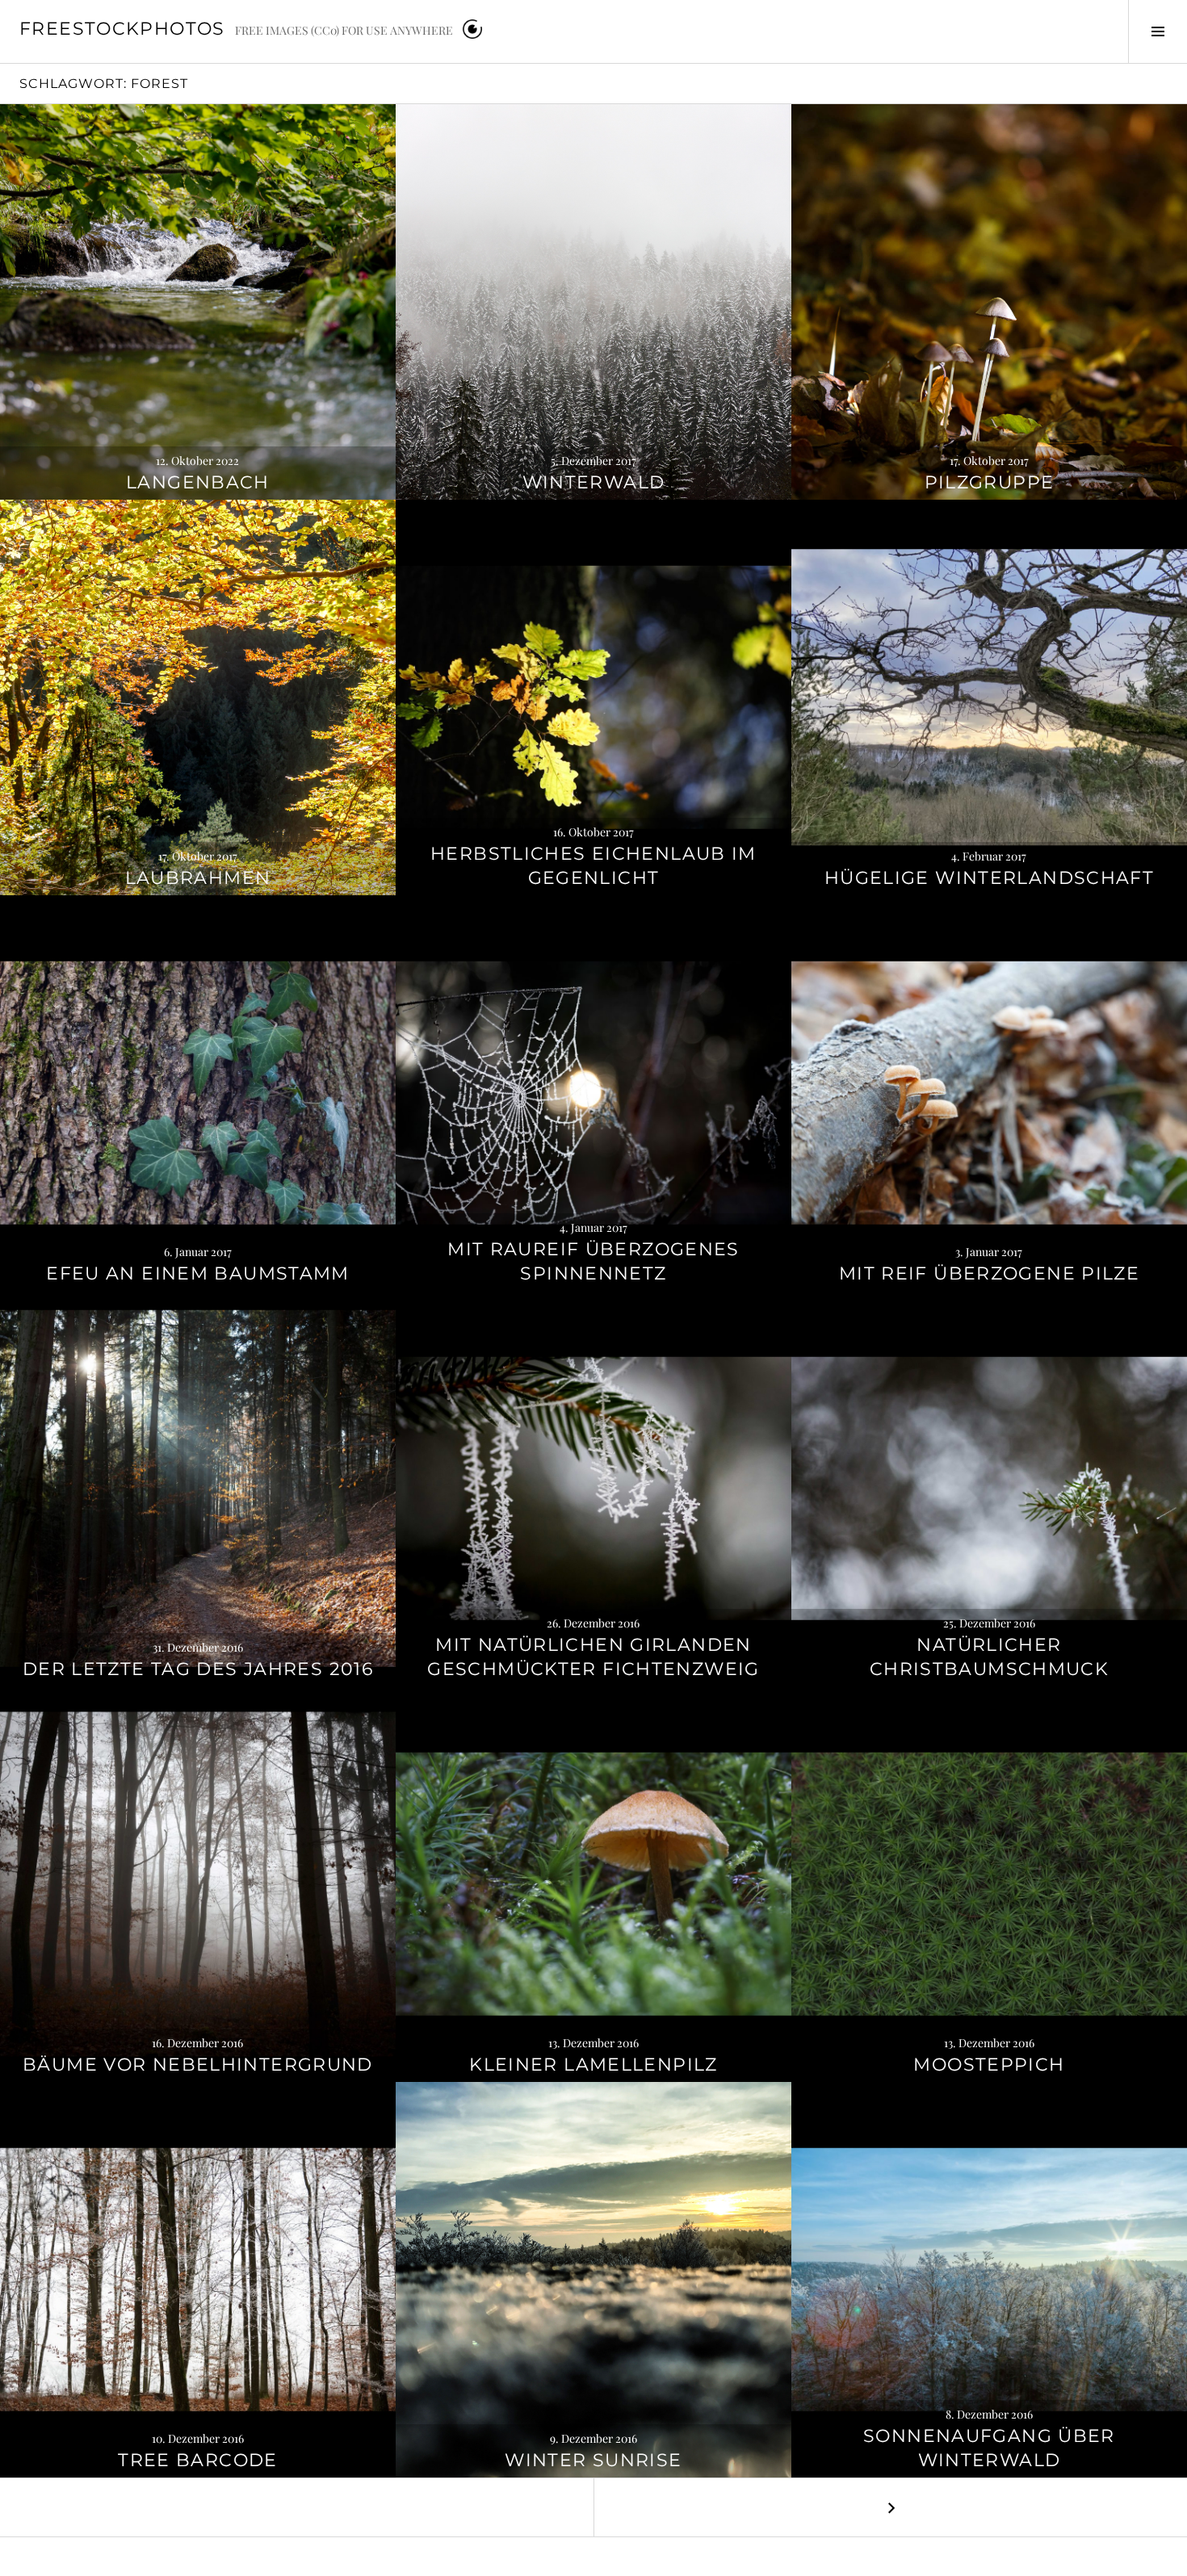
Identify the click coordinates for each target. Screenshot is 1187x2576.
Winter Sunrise (593, 2460)
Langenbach (198, 482)
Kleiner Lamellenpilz (593, 2065)
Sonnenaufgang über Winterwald (989, 2448)
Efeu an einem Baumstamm (198, 1273)
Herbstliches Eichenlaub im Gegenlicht (593, 866)
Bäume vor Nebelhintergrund (198, 2065)
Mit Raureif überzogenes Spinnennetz (593, 1261)
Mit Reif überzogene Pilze (989, 1273)
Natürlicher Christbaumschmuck (989, 1657)
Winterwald (594, 482)
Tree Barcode (198, 2460)
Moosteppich (989, 2065)
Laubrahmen (198, 878)
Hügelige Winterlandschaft (989, 878)
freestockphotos (122, 29)
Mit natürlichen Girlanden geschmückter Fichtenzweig (593, 1657)
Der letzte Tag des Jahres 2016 (198, 1669)
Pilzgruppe (990, 482)
